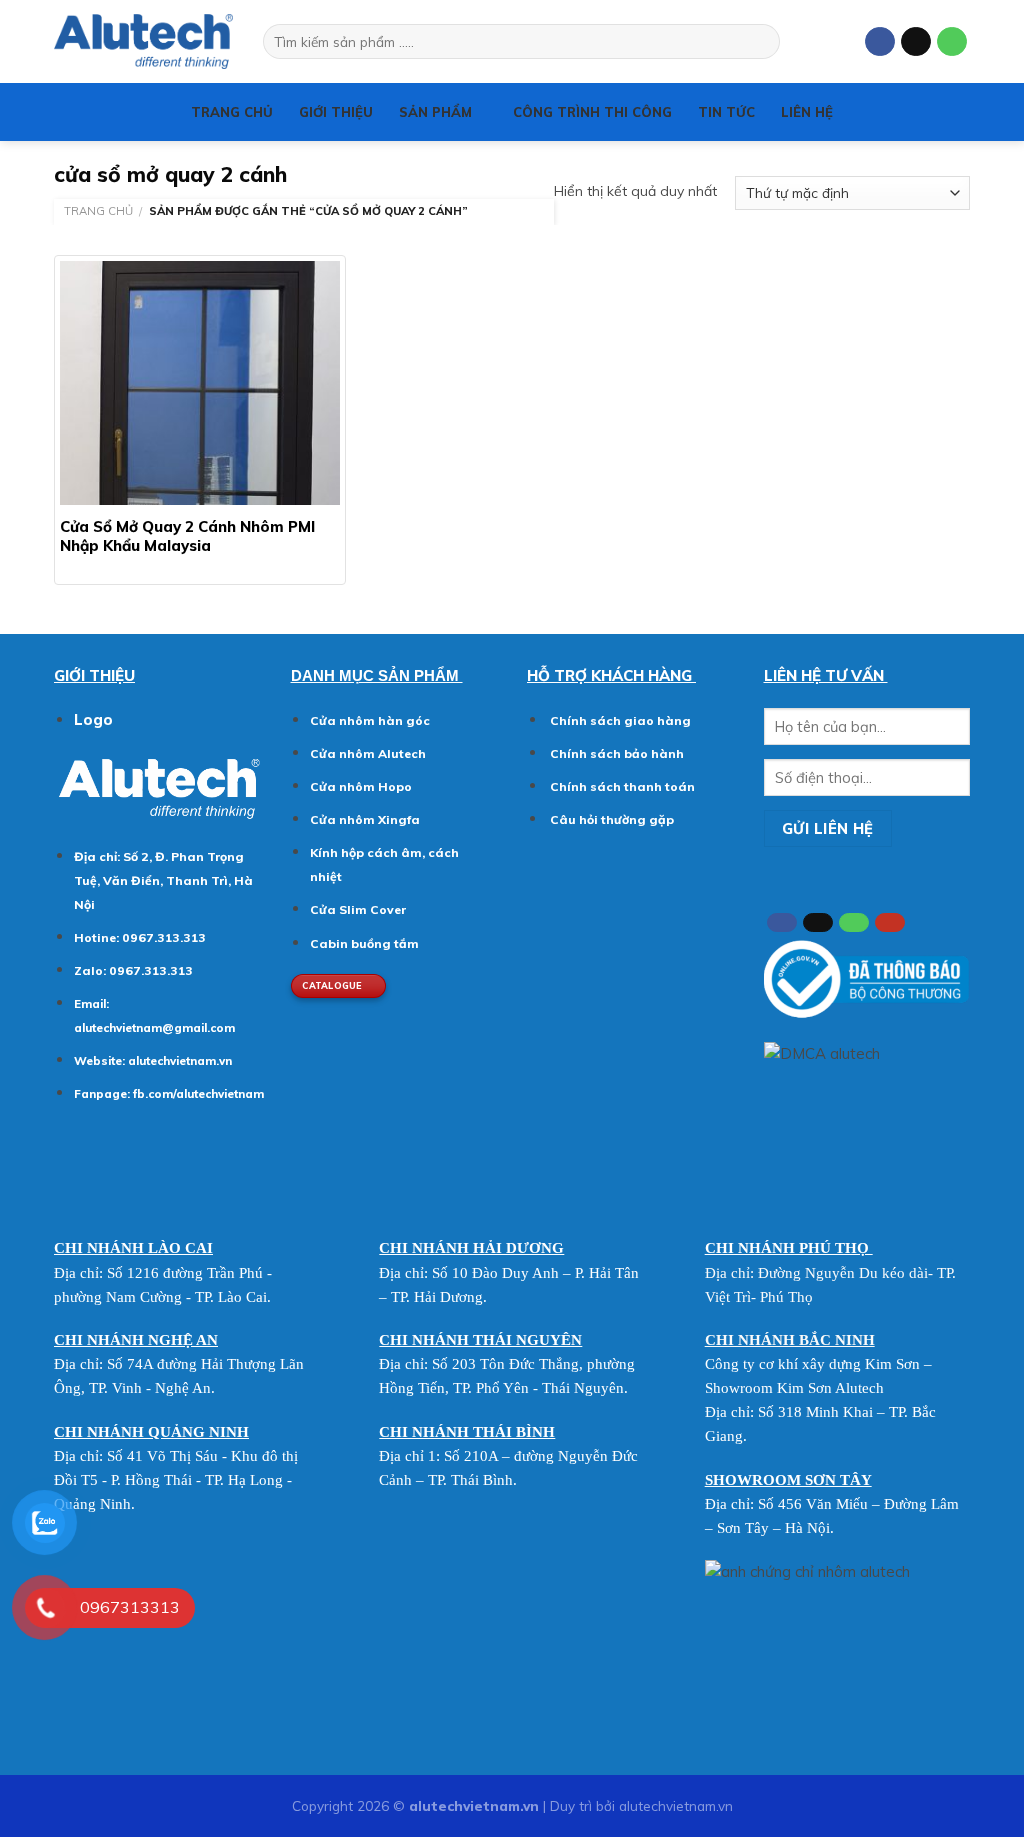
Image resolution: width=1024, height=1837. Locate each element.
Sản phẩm (435, 112)
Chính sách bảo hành (615, 753)
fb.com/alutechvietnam (198, 1094)
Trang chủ (232, 112)
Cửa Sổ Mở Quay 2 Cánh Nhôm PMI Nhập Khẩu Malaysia (187, 536)
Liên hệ (807, 112)
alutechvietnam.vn (180, 1061)
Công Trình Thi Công (592, 112)
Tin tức (726, 112)
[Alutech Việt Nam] (143, 41)
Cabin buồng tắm (364, 943)
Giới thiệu (336, 112)
